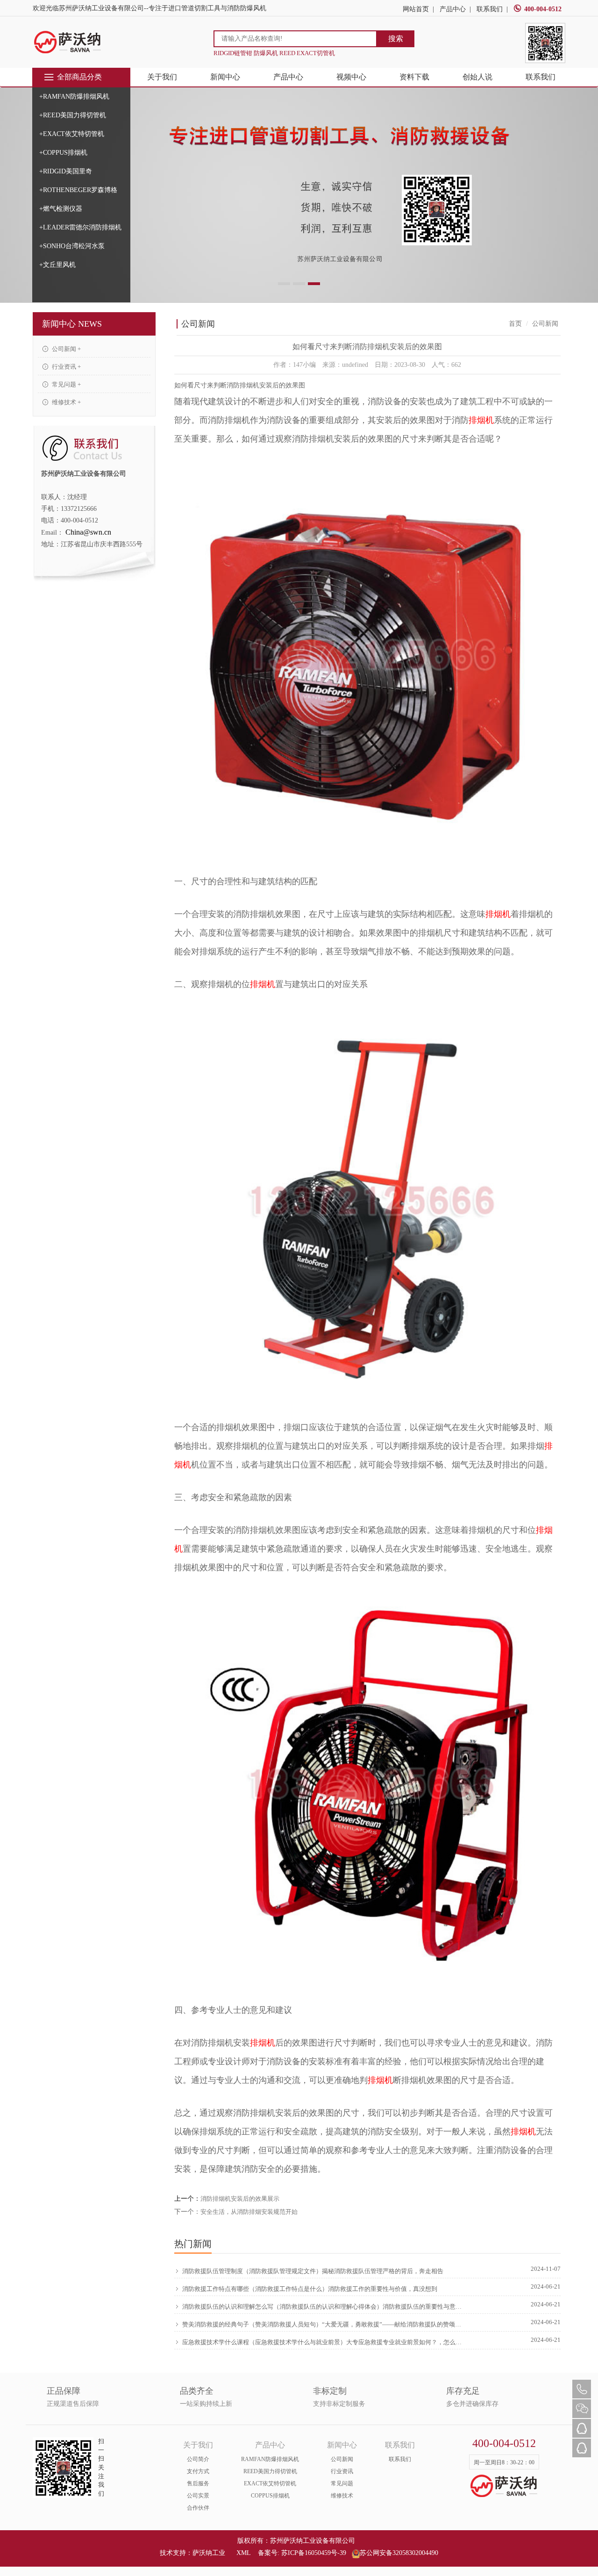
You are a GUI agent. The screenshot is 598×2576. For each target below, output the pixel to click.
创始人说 (477, 77)
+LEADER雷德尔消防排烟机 (80, 227)
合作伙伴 (198, 2508)
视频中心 (351, 77)
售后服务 (198, 2483)
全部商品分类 (79, 77)
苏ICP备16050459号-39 (314, 2553)
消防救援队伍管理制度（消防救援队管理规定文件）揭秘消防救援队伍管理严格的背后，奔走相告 (313, 2271)
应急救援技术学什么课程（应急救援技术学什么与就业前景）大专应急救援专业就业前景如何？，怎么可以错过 (323, 2342)
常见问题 (342, 2483)
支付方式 (198, 2471)
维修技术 (342, 2496)
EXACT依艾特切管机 (270, 2483)
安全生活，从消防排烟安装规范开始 (249, 2212)
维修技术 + (66, 402)
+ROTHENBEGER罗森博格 (78, 190)
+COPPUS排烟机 (63, 153)
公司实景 (198, 2496)
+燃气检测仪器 (61, 209)
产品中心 (453, 9)
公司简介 (198, 2459)
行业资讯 (342, 2471)
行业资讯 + (66, 367)
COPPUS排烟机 (270, 2496)
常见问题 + (66, 384)
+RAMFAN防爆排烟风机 (74, 97)
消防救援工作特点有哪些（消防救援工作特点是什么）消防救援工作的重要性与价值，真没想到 (310, 2289)
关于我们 (162, 77)
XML (243, 2553)
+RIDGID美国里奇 (66, 171)
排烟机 (481, 420)
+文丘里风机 (57, 265)
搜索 (396, 39)
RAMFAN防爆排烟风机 (270, 2459)
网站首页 (416, 9)
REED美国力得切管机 (270, 2471)
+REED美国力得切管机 (73, 115)
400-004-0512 (543, 9)
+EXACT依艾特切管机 (72, 134)
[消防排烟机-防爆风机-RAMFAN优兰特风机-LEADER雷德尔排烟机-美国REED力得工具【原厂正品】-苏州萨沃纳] (68, 42)
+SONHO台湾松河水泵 (72, 246)
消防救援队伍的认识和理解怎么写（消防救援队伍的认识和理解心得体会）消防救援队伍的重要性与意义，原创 (323, 2307)
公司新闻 (342, 2459)
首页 (515, 324)
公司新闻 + (66, 349)
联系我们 (490, 9)
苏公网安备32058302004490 (399, 2553)
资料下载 (414, 77)
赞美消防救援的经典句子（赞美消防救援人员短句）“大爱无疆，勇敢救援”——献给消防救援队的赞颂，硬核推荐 (323, 2324)
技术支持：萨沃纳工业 (192, 2553)
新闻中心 (225, 77)
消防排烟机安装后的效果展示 (240, 2199)
